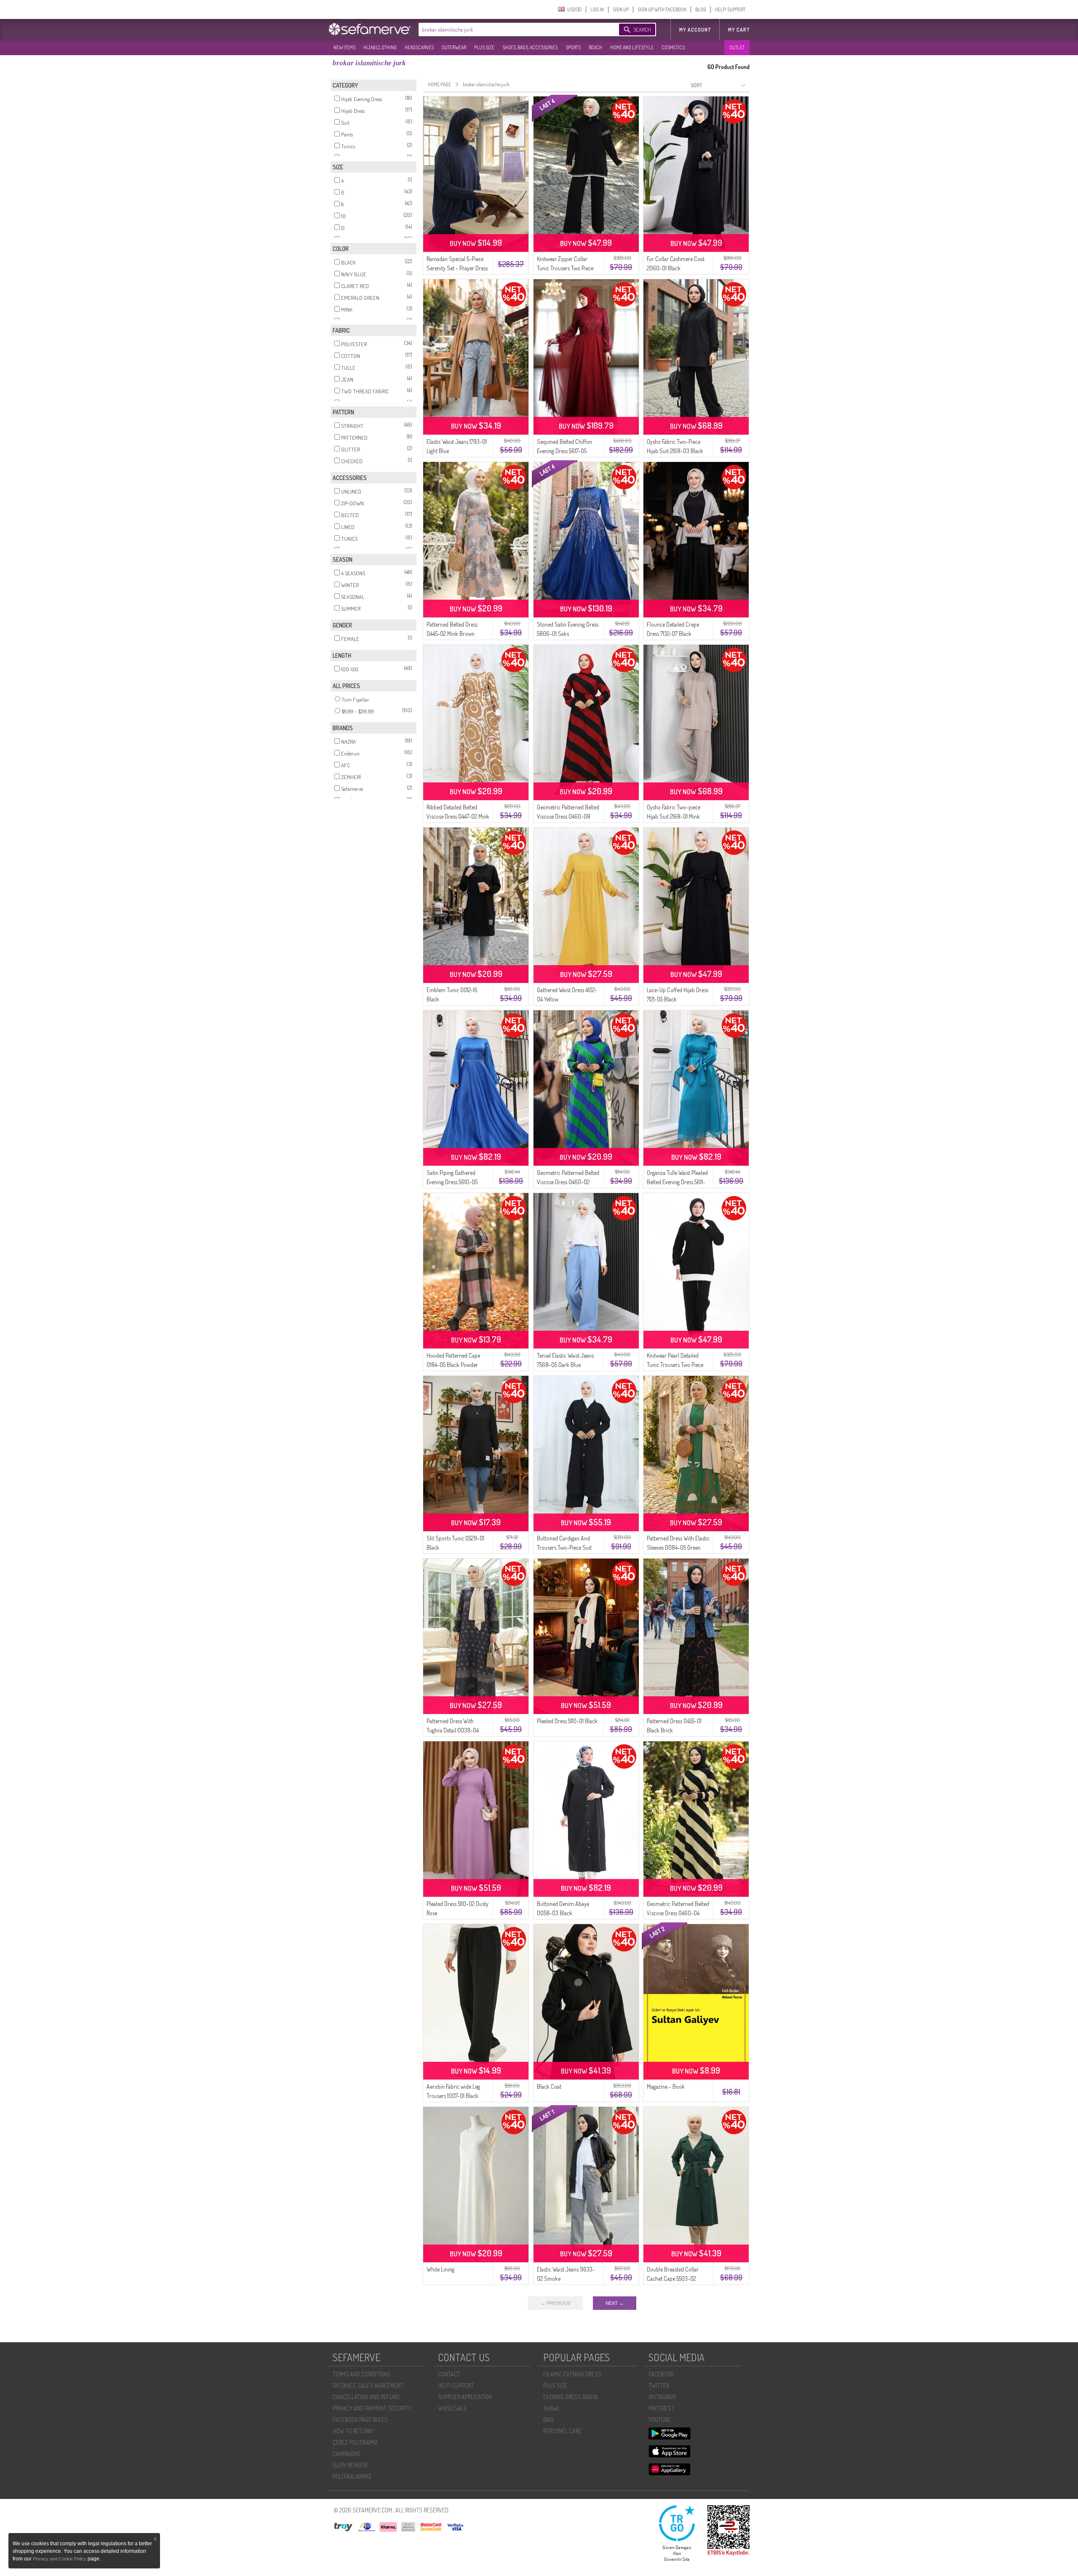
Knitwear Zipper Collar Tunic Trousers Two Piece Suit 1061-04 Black (565, 268)
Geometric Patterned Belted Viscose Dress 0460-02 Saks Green (568, 1182)
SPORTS (573, 47)
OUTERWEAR (454, 47)
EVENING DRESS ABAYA (571, 2397)
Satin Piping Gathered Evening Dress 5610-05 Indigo (452, 1182)
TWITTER (659, 2385)
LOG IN (597, 9)
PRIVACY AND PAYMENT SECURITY (372, 2408)
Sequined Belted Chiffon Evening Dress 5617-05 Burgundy (564, 451)
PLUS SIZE (484, 47)
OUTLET (737, 47)
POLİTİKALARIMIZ (352, 2476)
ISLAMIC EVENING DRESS (572, 2374)
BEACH (595, 47)
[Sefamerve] (371, 29)
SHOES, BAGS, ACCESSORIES (530, 47)
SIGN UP (621, 9)
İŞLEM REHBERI (350, 2465)
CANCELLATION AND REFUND (366, 2397)
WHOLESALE (452, 2408)
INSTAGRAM (662, 2397)
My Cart (739, 30)
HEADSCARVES (419, 47)
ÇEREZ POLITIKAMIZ (355, 2442)
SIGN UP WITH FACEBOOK (662, 9)
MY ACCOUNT (695, 30)
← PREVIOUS (555, 2303)
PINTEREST (661, 2408)
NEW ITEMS (344, 47)
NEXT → (615, 2303)
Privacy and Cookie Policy (60, 2559)
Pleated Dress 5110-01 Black (567, 1721)
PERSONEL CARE (562, 2431)
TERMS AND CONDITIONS (362, 2374)
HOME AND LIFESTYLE (632, 47)
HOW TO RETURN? (353, 2431)
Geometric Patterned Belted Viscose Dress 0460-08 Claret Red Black (568, 816)
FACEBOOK (661, 2374)
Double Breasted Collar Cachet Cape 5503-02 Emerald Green (673, 2278)
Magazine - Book (666, 2086)
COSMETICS (673, 47)
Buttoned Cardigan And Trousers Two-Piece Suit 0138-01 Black (564, 1547)
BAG (548, 2420)
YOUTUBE (660, 2420)
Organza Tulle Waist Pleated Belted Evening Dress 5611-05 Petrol (677, 1182)
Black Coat (549, 2086)
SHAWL (552, 2408)
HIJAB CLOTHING (380, 47)
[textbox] (510, 29)
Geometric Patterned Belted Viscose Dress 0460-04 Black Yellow (678, 1913)
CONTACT (449, 2374)
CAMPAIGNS (347, 2454)
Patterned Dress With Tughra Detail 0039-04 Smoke (453, 1730)
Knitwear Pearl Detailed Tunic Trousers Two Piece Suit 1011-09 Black (675, 1365)
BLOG (701, 9)
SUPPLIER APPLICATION (465, 2397)
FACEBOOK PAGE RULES (360, 2420)
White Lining (440, 2269)
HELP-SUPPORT (730, 9)
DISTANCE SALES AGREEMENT (368, 2385)
